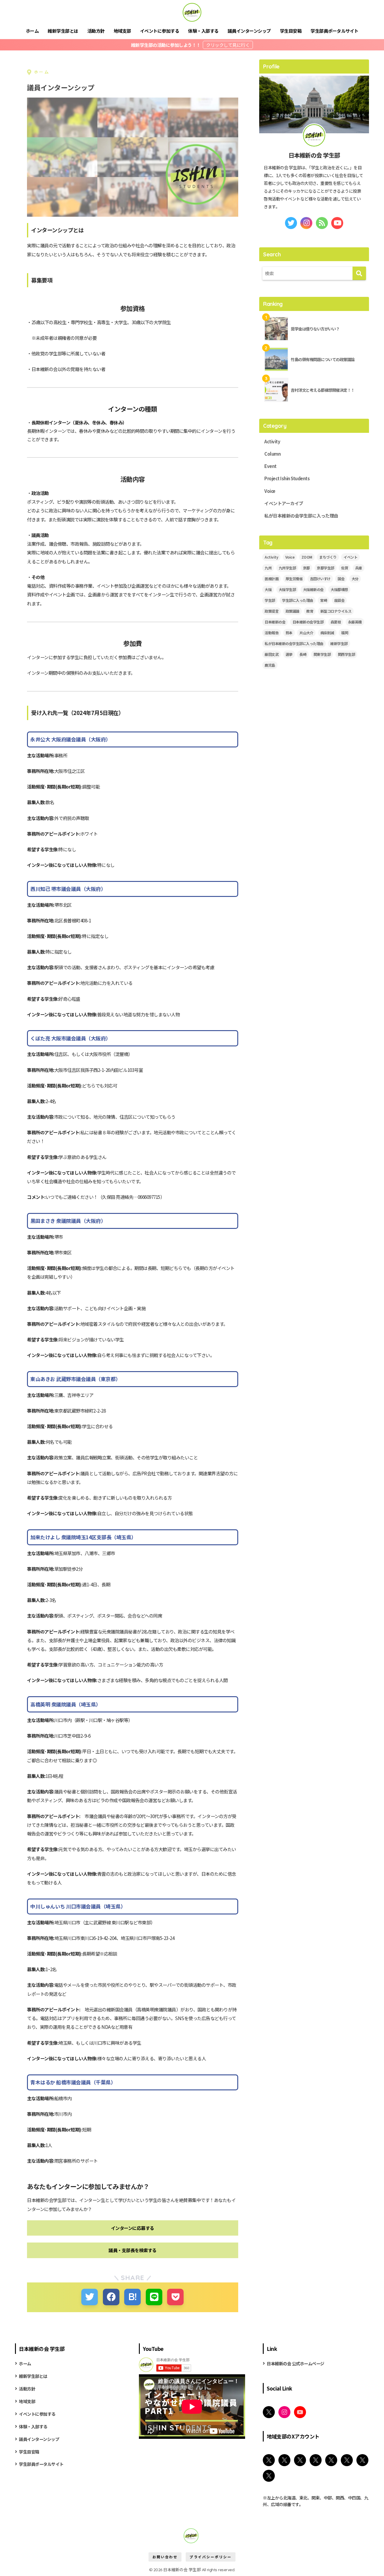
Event (270, 466)
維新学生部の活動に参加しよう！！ (166, 45)
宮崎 (324, 600)
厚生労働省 (294, 579)
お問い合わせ (165, 2557)
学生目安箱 (291, 31)
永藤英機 (355, 622)
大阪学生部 (287, 589)
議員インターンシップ (249, 31)
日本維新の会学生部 (308, 622)
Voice (270, 491)
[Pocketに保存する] (175, 2297)
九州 (268, 568)
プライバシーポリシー (211, 2557)
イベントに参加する (160, 31)
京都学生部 (325, 568)
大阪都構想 (339, 589)
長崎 (303, 654)
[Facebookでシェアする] (111, 2297)
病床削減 (327, 633)
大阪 (268, 589)
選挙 (289, 654)
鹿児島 (270, 665)
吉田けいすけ (320, 579)
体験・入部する (203, 31)
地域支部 (122, 31)
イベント (350, 557)
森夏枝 (336, 622)
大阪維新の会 (313, 589)
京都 (306, 568)
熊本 (289, 633)
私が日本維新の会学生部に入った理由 (301, 516)
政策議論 (292, 611)
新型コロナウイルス (336, 611)
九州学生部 (287, 568)
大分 (355, 579)
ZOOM (307, 557)
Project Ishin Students (287, 478)
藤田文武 (271, 654)
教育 (310, 611)
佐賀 (345, 568)
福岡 (345, 633)
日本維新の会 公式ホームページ (295, 2363)
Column (272, 454)
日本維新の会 (275, 622)
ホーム (32, 31)
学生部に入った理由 (298, 600)
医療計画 (271, 579)
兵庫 (359, 568)
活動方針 (96, 31)
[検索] (359, 273)
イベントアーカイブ (284, 503)
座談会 (339, 600)
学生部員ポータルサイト (334, 31)
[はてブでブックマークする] (132, 2297)
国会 (341, 579)
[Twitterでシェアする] (90, 2297)
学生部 (270, 600)
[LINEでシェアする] (154, 2297)
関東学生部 (322, 654)
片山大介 (306, 633)
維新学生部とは (63, 31)
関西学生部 (346, 654)
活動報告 (271, 633)
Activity (272, 441)
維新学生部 (339, 643)
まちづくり (328, 557)
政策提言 (271, 611)
